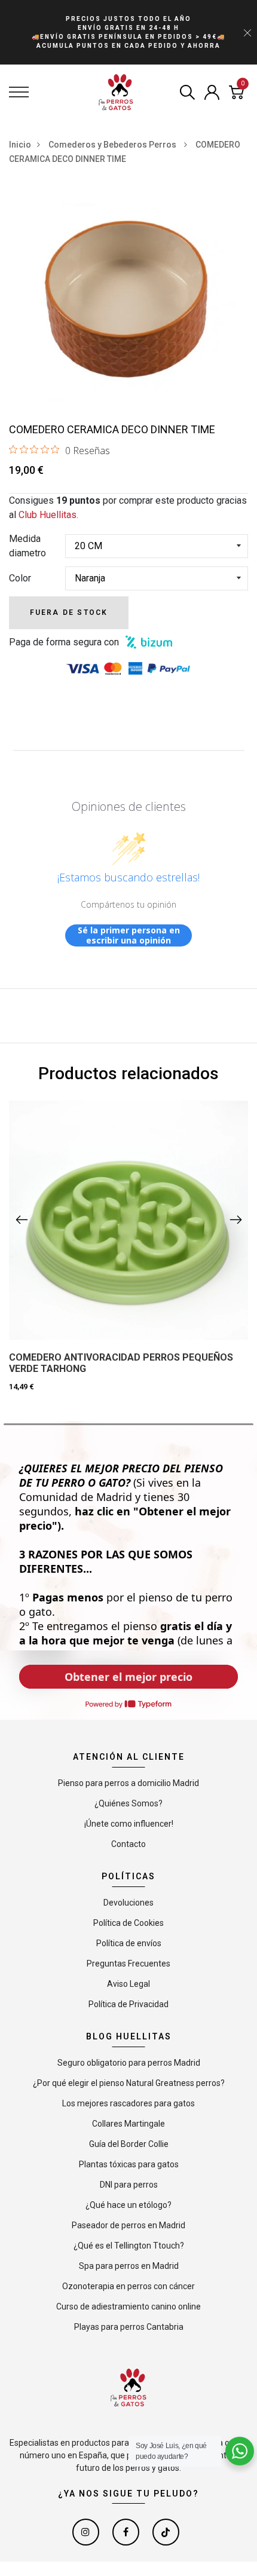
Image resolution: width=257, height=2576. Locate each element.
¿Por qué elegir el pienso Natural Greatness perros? (129, 2083)
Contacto (128, 1844)
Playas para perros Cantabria (129, 2327)
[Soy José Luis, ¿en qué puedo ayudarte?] (240, 2451)
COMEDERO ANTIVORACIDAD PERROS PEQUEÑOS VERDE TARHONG (121, 1363)
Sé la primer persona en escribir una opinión (129, 935)
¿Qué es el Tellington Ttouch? (129, 2246)
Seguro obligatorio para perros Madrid (129, 2063)
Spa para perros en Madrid (129, 2266)
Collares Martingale (128, 2124)
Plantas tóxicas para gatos (129, 2164)
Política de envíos (129, 1943)
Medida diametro (27, 546)
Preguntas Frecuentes (128, 1964)
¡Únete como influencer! (129, 1824)
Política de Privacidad (128, 2004)
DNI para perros (129, 2185)
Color (20, 578)
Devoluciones (128, 1903)
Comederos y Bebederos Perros (113, 145)
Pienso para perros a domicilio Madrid (128, 1783)
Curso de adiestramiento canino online (128, 2307)
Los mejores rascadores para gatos (128, 2103)
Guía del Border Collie (129, 2144)
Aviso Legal (128, 1984)
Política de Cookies (128, 1923)
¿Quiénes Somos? (128, 1803)
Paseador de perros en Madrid (128, 2225)
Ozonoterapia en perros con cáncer (128, 2286)
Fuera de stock (69, 612)
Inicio (20, 145)
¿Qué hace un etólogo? (128, 2205)
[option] (128, 304)
